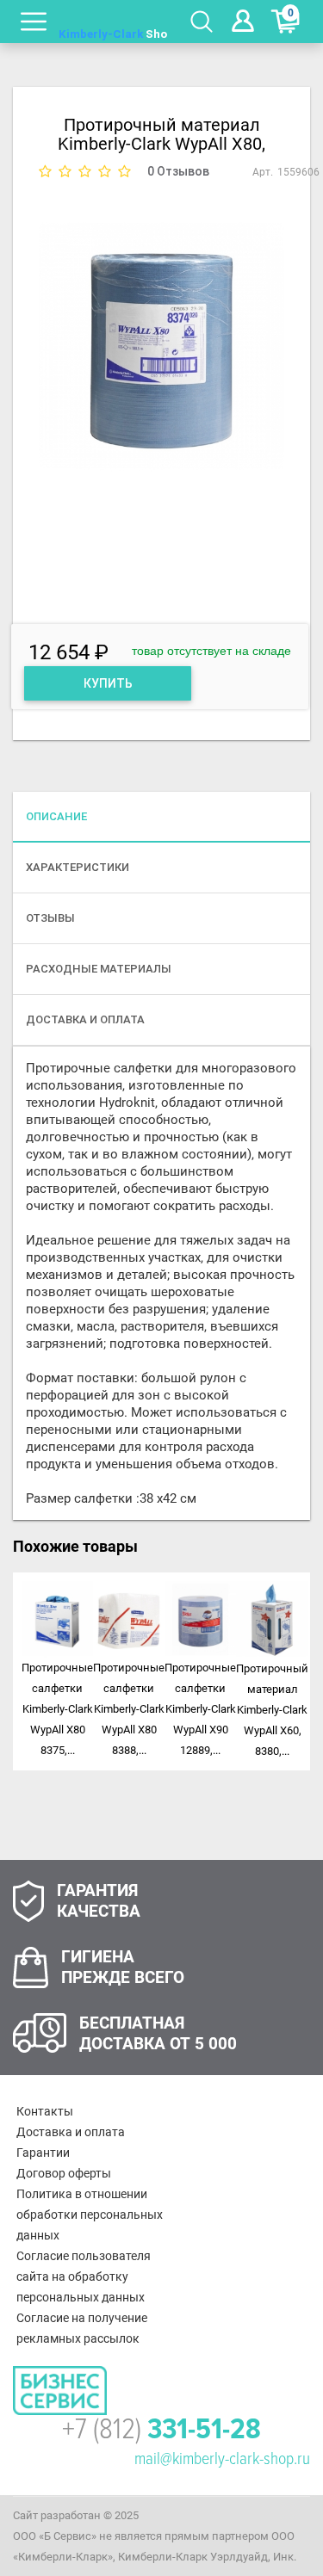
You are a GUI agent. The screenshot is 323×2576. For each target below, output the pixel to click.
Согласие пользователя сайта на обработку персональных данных (84, 2276)
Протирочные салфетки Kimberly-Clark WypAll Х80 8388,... (129, 1709)
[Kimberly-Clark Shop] (113, 22)
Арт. (263, 172)
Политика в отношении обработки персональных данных (90, 2215)
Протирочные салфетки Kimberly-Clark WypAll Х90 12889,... (200, 1709)
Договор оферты (64, 2173)
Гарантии (43, 2153)
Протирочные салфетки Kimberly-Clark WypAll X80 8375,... (57, 1709)
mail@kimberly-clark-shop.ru (222, 2459)
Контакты (45, 2111)
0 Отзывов (178, 171)
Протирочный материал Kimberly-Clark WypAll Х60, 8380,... (272, 1710)
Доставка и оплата (71, 2132)
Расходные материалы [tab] (99, 969)
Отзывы (50, 918)
